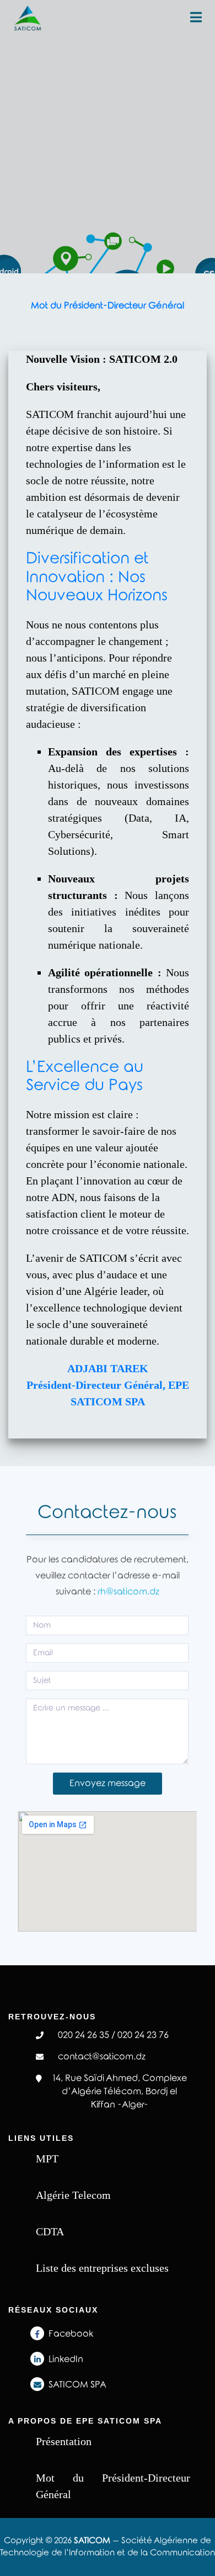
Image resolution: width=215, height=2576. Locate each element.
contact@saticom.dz (102, 2057)
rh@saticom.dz (128, 1592)
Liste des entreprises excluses (102, 2268)
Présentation (64, 2441)
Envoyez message (108, 1783)
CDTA (50, 2231)
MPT (47, 2159)
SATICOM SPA (77, 2385)
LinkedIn (66, 2359)
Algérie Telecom (73, 2195)
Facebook (71, 2334)
